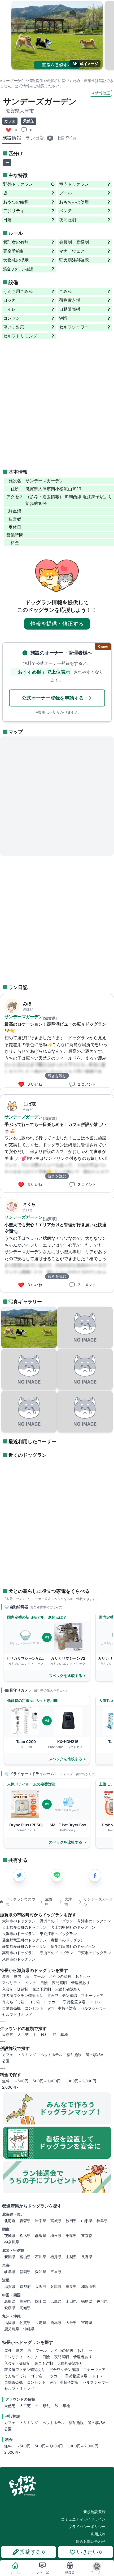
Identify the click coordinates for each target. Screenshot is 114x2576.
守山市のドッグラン (56, 1953)
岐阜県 (10, 2272)
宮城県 (56, 2221)
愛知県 (41, 2272)
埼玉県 (56, 2235)
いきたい (89, 2552)
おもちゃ (83, 1976)
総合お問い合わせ (91, 2541)
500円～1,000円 (47, 2081)
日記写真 (67, 138)
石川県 (41, 2257)
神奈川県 (12, 2242)
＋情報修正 (101, 93)
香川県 (102, 2301)
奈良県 (71, 2286)
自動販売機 (11, 2008)
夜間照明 (59, 1983)
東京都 (87, 2235)
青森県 (25, 2221)
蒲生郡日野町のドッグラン (73, 1946)
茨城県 (10, 2235)
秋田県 (71, 2221)
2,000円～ (11, 2087)
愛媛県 (10, 2308)
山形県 (87, 2221)
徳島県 (87, 2301)
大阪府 (41, 2286)
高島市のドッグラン (19, 1953)
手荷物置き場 (74, 2002)
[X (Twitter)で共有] (19, 1875)
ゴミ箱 (34, 2002)
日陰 (44, 1983)
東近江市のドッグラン (58, 1934)
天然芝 (8, 2034)
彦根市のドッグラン (68, 1940)
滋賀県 (10, 2286)
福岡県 (10, 2323)
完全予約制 (42, 1989)
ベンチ (30, 1983)
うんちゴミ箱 (13, 2002)
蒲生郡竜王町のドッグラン (24, 1940)
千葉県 (71, 2235)
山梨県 (71, 2257)
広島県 (56, 2301)
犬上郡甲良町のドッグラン (73, 1927)
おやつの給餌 (60, 1976)
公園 (6, 2061)
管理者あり (80, 1983)
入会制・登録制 (15, 1989)
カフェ (8, 2055)
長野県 (87, 2257)
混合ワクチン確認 (62, 1995)
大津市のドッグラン (19, 1921)
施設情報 (12, 138)
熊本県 (56, 2323)
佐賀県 (25, 2323)
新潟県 (10, 2257)
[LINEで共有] (57, 1875)
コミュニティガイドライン (83, 2519)
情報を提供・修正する (57, 624)
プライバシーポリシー (87, 2527)
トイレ (95, 2002)
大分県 (71, 2323)
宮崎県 (87, 2323)
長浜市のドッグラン (19, 1934)
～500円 (21, 2081)
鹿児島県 (12, 2329)
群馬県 (41, 2235)
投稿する (32, 2552)
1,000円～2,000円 (81, 2081)
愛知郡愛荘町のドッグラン (24, 1946)
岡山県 (41, 2301)
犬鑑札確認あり (68, 1989)
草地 (64, 2034)
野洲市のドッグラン (56, 1921)
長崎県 (41, 2323)
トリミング (27, 2055)
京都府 (25, 2286)
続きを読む (57, 1076)
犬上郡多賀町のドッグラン (24, 1927)
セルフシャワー (94, 2008)
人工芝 (23, 2034)
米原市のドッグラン (19, 1959)
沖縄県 (29, 2329)
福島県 (102, 2221)
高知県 (25, 2308)
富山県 (25, 2257)
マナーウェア (92, 1995)
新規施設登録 (94, 2512)
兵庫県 (56, 2286)
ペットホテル (51, 2055)
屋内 (17, 1976)
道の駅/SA (95, 2055)
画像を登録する (57, 65)
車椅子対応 (67, 2008)
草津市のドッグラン (94, 1921)
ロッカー (51, 2002)
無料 (6, 2081)
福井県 (56, 2257)
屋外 (6, 1976)
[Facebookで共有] (95, 1875)
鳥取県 (10, 2301)
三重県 (56, 2272)
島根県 (25, 2301)
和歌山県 (89, 2286)
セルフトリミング (17, 2015)
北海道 (10, 2221)
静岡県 (25, 2272)
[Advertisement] (57, 404)
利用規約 (98, 2534)
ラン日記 (38, 138)
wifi (51, 2008)
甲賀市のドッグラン (94, 1953)
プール (39, 1976)
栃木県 (25, 2235)
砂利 (45, 2034)
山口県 (71, 2301)
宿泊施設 (74, 2055)
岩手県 (41, 2221)
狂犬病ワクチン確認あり (23, 1995)
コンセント (34, 2008)
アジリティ (11, 1983)
